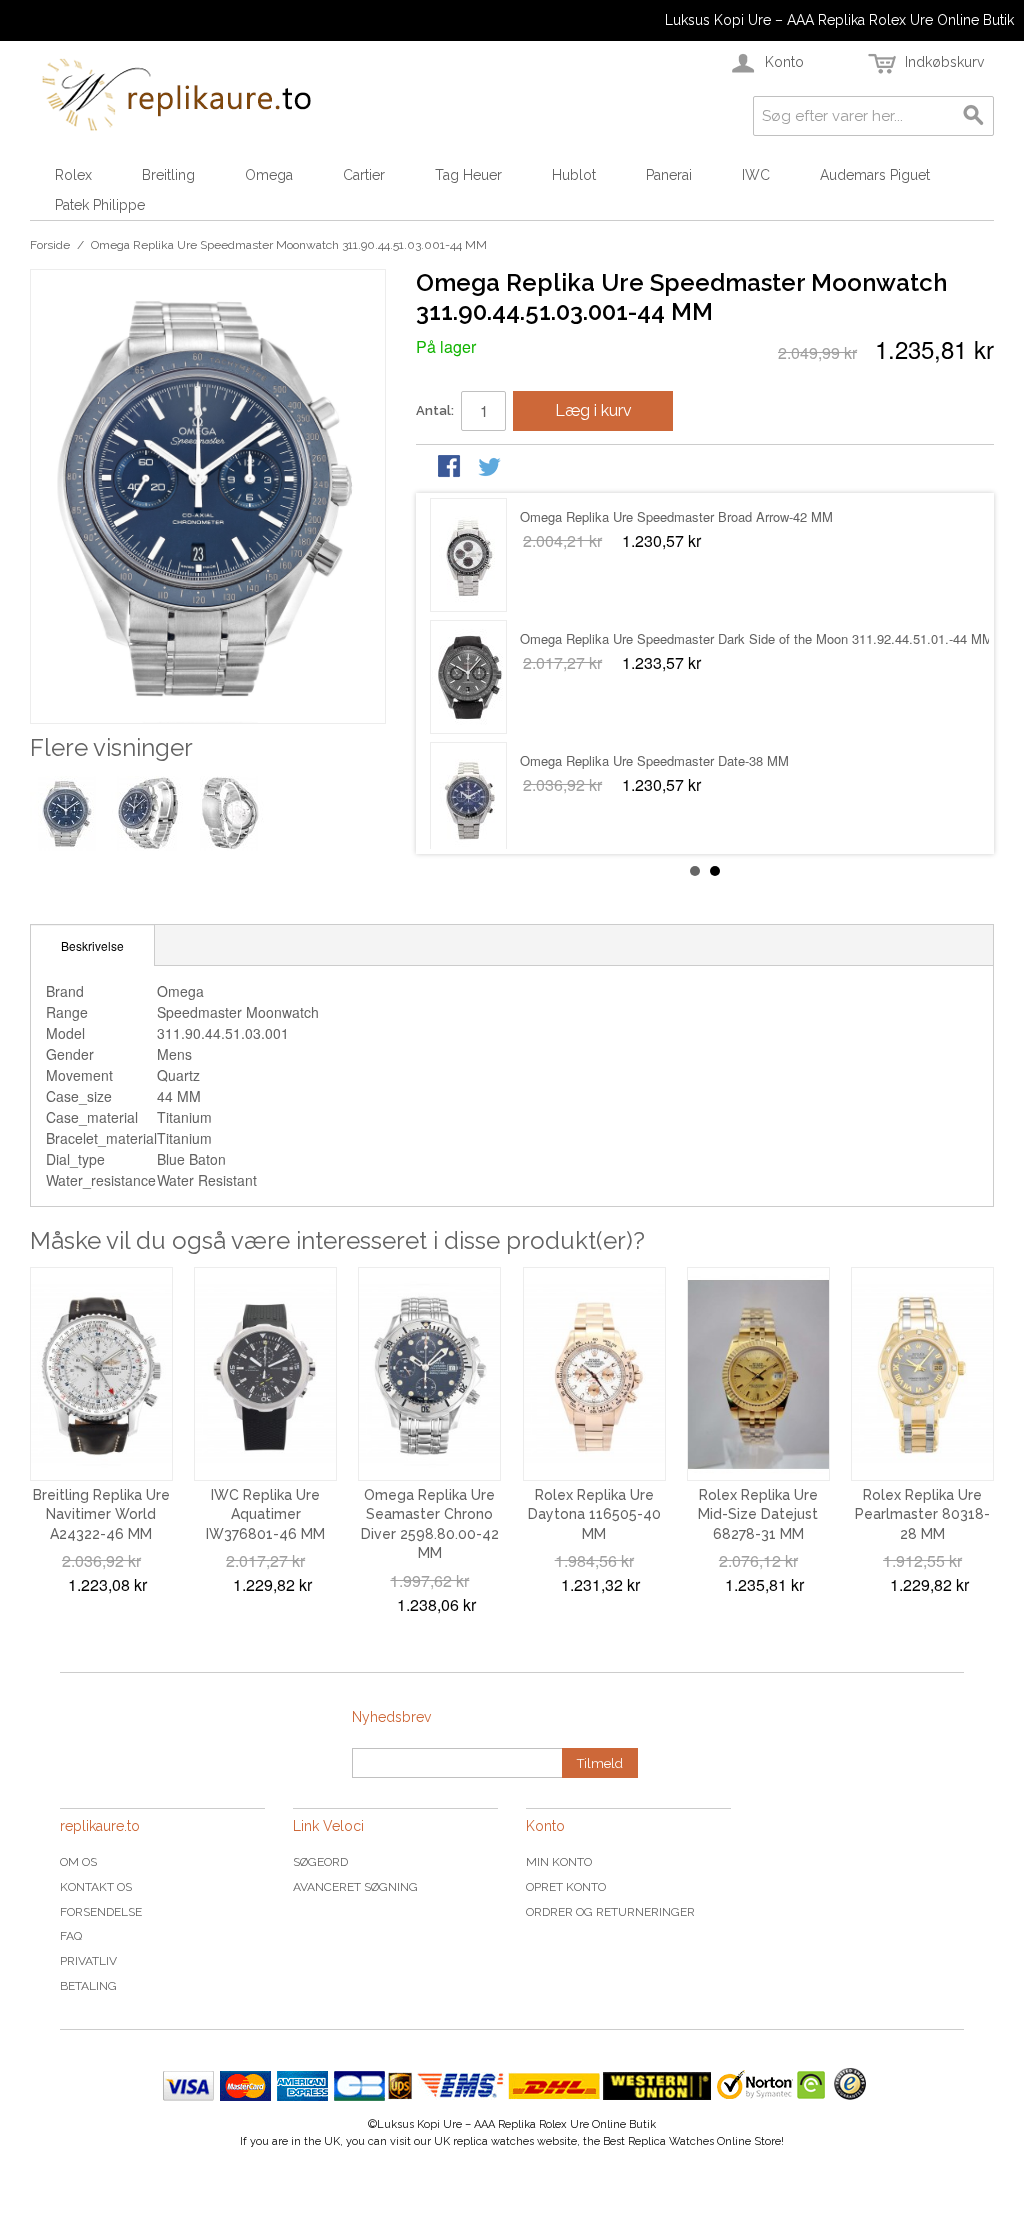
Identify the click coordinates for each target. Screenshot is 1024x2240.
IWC (756, 175)
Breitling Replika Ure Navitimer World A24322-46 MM (101, 1514)
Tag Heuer (468, 175)
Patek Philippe (100, 205)
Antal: (435, 410)
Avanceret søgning (355, 1887)
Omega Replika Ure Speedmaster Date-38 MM (654, 516)
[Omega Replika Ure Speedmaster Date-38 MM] (468, 555)
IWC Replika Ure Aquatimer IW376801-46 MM (265, 1514)
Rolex (73, 175)
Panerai (669, 175)
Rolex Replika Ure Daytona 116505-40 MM (594, 1514)
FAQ (71, 1936)
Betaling (88, 1986)
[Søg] (974, 116)
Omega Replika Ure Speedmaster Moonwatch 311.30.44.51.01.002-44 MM (735, 638)
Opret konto (566, 1887)
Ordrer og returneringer (610, 1912)
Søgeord (320, 1862)
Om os (78, 1862)
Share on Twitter (491, 468)
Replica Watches (671, 2141)
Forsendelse (101, 1912)
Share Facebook (451, 468)
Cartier (364, 175)
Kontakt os (96, 1887)
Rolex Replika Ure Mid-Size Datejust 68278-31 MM (758, 1514)
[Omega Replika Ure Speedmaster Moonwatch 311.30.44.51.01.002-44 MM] (468, 677)
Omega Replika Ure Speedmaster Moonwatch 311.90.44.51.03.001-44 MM (735, 760)
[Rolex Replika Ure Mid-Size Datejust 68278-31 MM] (758, 1373)
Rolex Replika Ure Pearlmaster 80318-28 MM (922, 1514)
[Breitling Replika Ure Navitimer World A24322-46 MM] (101, 1373)
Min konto (559, 1862)
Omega (269, 175)
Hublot (574, 175)
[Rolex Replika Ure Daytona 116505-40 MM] (594, 1373)
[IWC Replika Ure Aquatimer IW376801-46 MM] (265, 1373)
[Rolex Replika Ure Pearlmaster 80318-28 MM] (922, 1373)
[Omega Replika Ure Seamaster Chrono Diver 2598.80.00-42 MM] (429, 1373)
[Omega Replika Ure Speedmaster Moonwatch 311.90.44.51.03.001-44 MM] (468, 799)
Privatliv (88, 1961)
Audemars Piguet (875, 175)
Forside (50, 245)
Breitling (168, 175)
